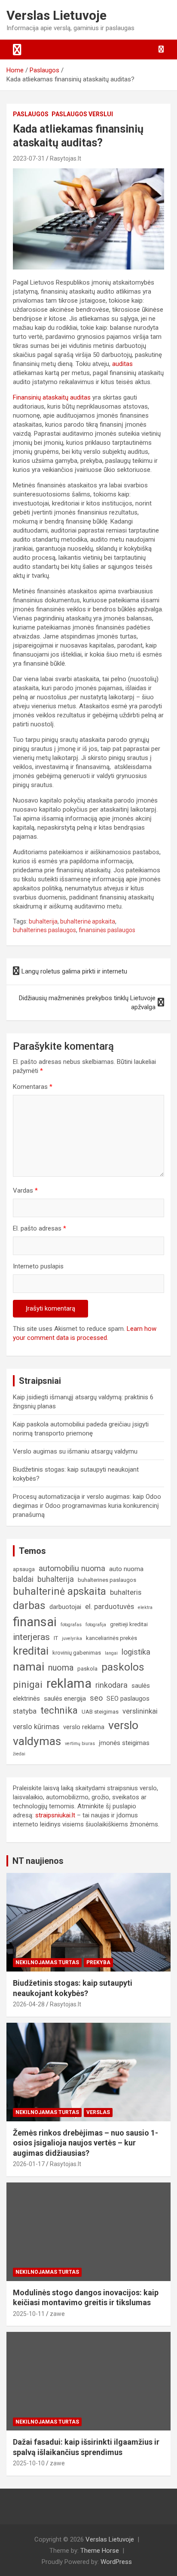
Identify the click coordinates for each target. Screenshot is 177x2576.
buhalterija (43, 921)
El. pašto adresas (40, 1228)
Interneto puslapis (38, 1266)
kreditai (31, 1651)
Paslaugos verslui (82, 114)
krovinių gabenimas (77, 1653)
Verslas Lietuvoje (56, 15)
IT (56, 1638)
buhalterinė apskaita (88, 921)
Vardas (25, 1190)
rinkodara (111, 1685)
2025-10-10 (29, 2463)
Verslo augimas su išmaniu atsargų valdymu (75, 1451)
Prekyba (98, 1962)
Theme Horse (100, 2551)
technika (59, 1710)
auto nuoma (126, 1569)
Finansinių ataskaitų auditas (52, 397)
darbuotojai (65, 1607)
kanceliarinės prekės (111, 1638)
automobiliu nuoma (72, 1568)
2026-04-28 (29, 2004)
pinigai (28, 1684)
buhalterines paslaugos (44, 930)
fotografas (71, 1625)
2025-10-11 (29, 2314)
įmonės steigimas (124, 1743)
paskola (87, 1669)
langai (111, 1653)
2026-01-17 (29, 2164)
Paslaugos (31, 114)
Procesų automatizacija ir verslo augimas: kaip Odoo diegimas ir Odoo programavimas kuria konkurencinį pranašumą (87, 1506)
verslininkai (140, 1711)
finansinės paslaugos (107, 930)
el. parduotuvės (110, 1607)
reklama (69, 1683)
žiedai (19, 1754)
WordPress (116, 2562)
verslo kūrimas (36, 1727)
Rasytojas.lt (66, 158)
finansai (35, 1622)
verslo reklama (84, 1727)
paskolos (123, 1667)
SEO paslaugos (128, 1699)
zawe (57, 2314)
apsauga (24, 1569)
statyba (25, 1711)
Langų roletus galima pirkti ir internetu (74, 971)
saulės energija (65, 1699)
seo (96, 1698)
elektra (145, 1607)
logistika (136, 1652)
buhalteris (126, 1592)
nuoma (61, 1668)
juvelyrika (72, 1638)
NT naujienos (38, 1861)
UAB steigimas (100, 1712)
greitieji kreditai (129, 1624)
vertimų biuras (80, 1744)
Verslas (98, 2112)
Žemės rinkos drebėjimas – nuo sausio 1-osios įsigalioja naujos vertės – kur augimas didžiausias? (85, 2143)
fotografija (96, 1625)
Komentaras (33, 1087)
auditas (122, 364)
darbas (29, 1606)
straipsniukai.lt (55, 1815)
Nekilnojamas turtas (47, 1962)
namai (29, 1666)
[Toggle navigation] (17, 50)
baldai (23, 1579)
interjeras (31, 1637)
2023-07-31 (29, 158)
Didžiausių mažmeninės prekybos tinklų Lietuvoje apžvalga (87, 1003)
